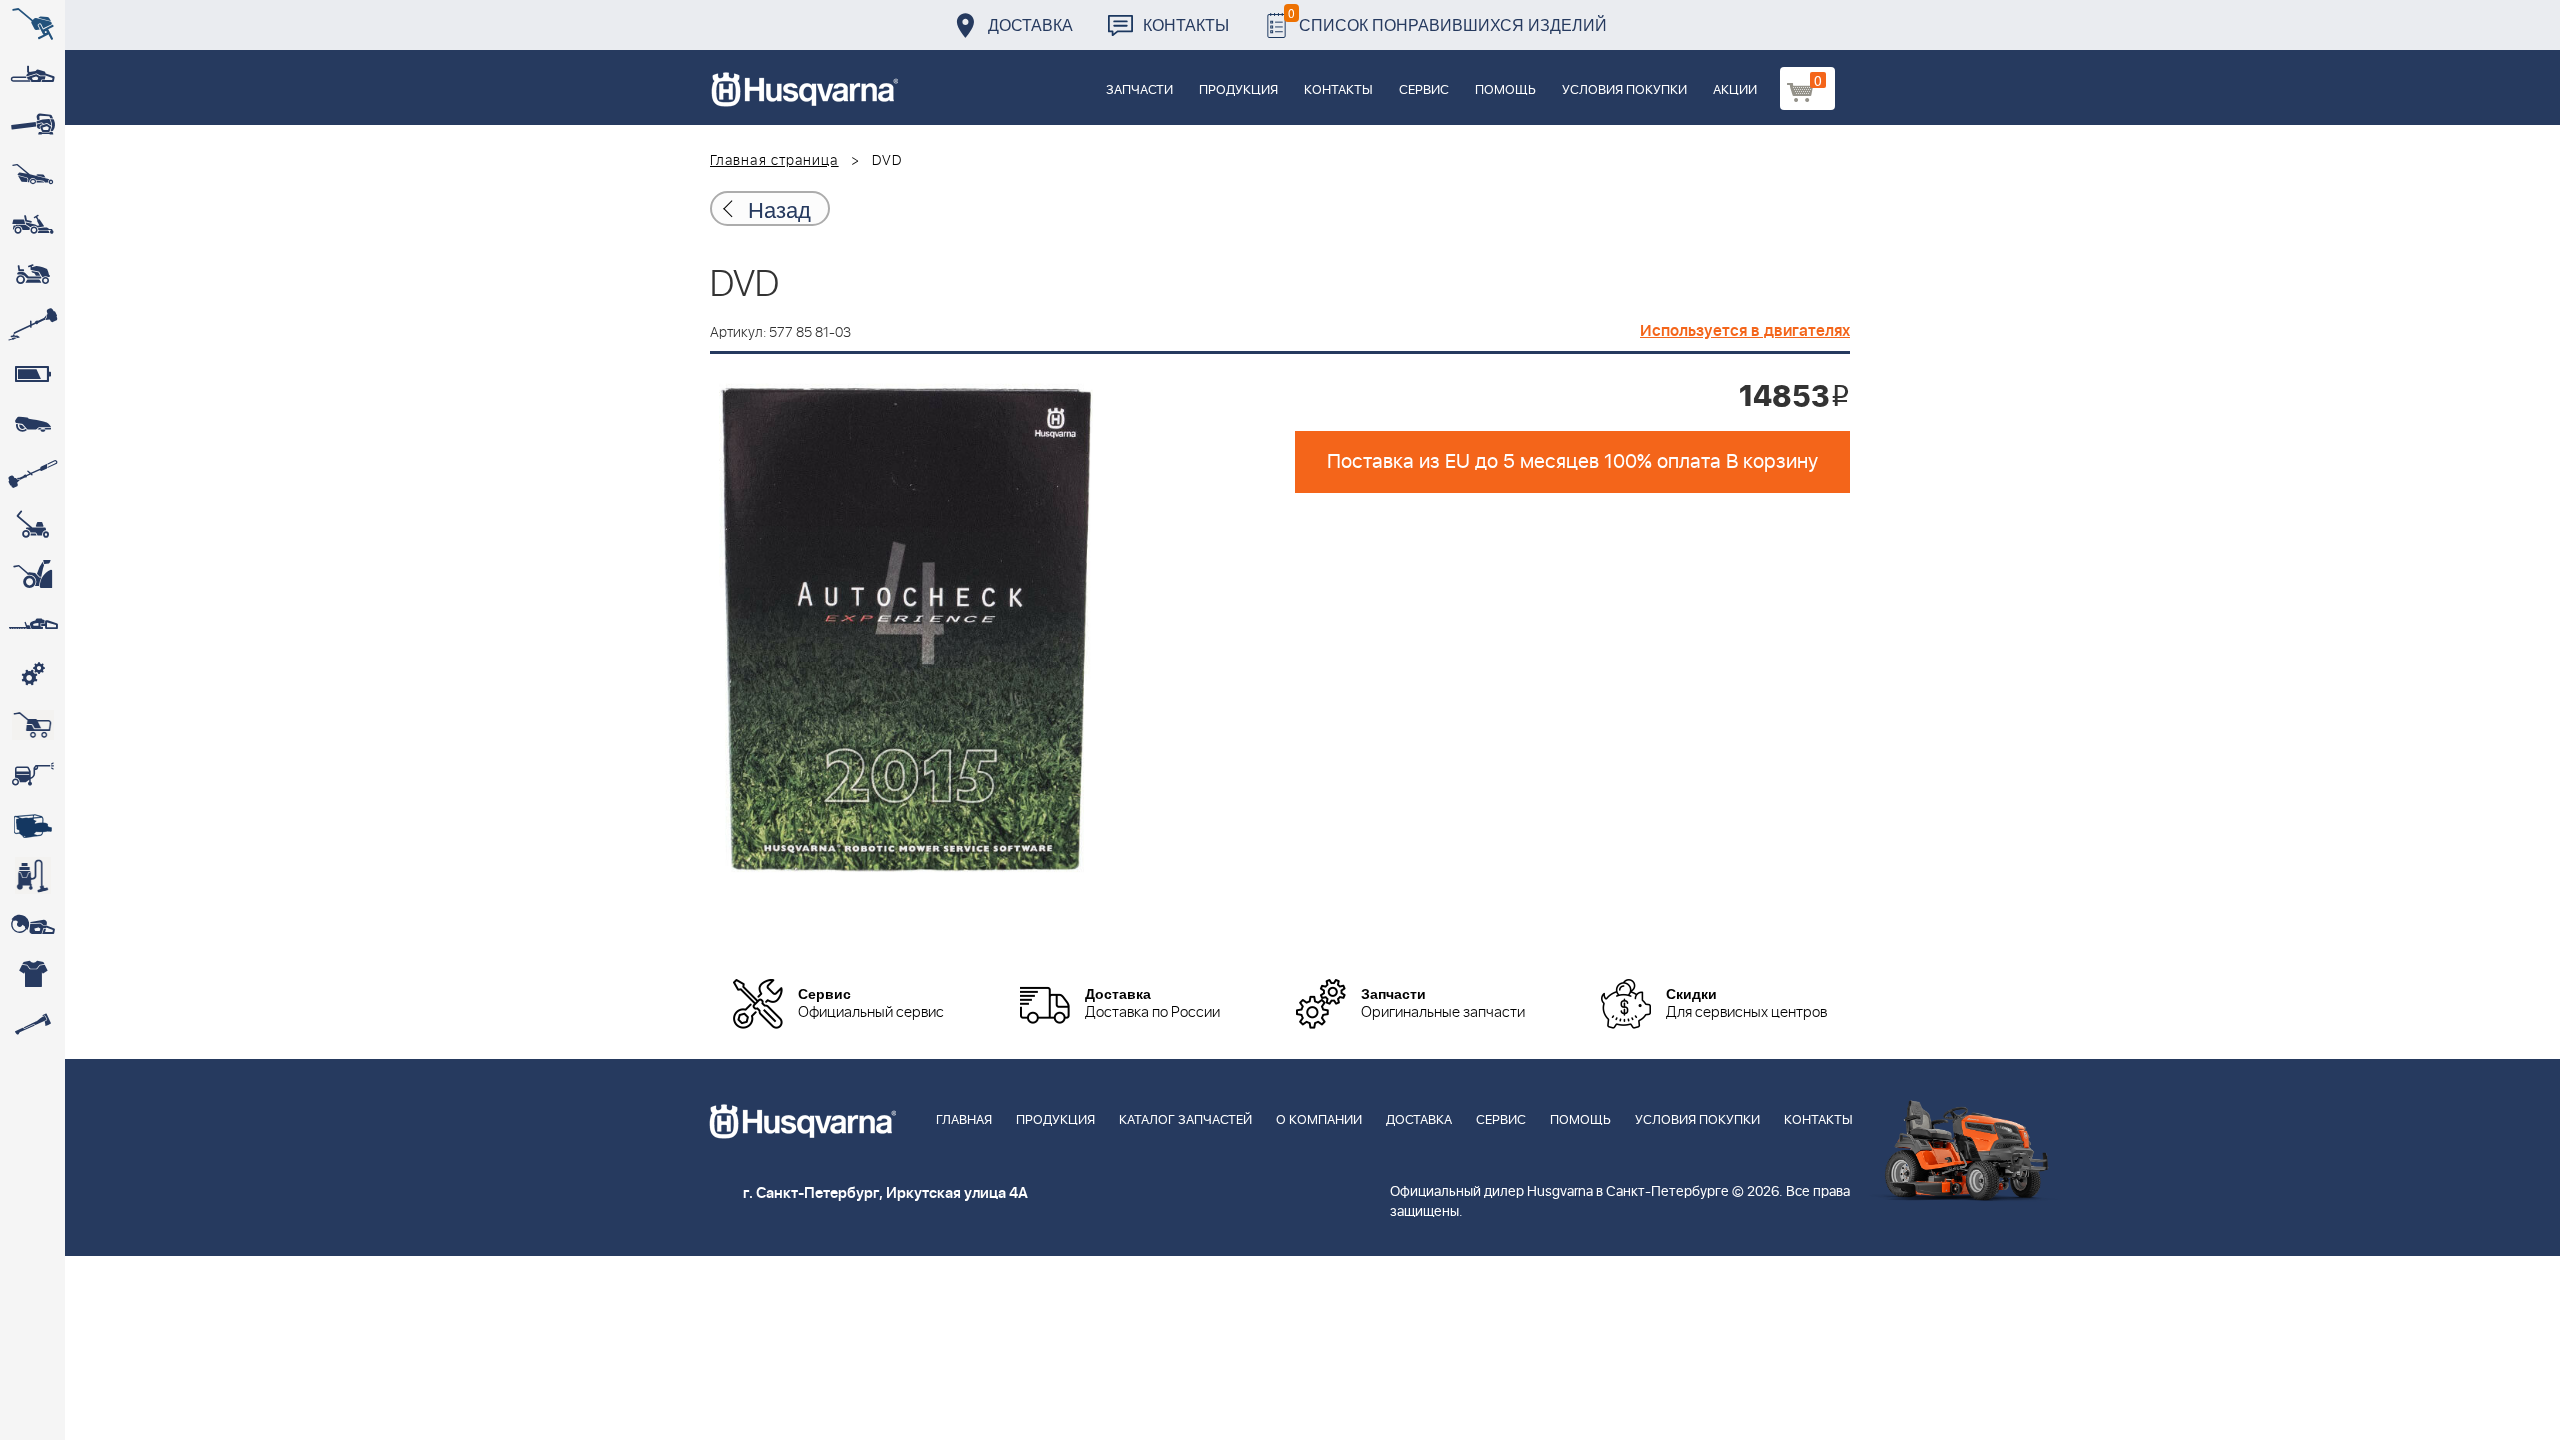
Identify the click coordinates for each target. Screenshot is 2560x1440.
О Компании (1319, 1120)
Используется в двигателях (1745, 331)
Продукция (1238, 90)
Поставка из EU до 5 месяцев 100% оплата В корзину (1572, 462)
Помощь (1505, 90)
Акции (1735, 90)
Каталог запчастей (1185, 1120)
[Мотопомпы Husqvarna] (32, 825)
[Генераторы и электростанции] (32, 725)
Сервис (1424, 90)
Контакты (1186, 24)
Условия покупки (1624, 90)
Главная (964, 1120)
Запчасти (1139, 90)
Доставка (1030, 24)
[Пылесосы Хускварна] (32, 875)
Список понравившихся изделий (1447, 19)
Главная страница (774, 161)
